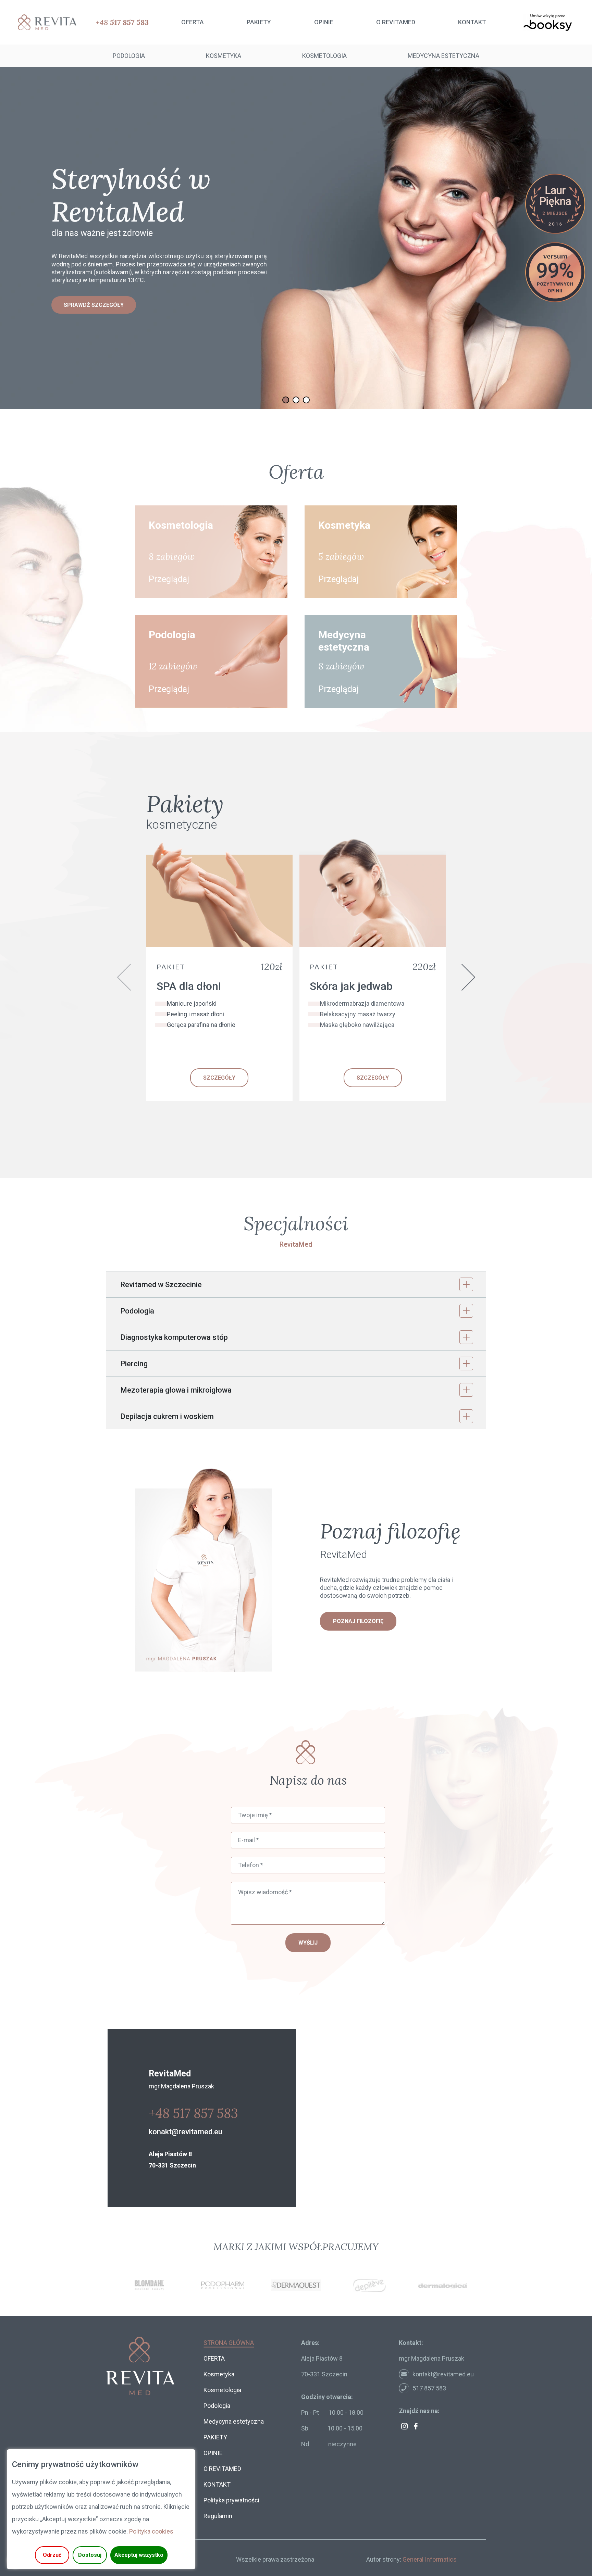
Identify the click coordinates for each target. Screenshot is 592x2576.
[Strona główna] (45, 22)
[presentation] (124, 977)
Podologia (137, 1311)
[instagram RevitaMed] (404, 2426)
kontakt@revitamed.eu (443, 2374)
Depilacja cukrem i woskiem (167, 1416)
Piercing (134, 1364)
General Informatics (430, 2559)
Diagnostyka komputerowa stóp (174, 1337)
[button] (286, 400)
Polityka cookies (151, 2531)
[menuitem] (193, 22)
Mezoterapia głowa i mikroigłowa (176, 1390)
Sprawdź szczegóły (94, 309)
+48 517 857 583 (193, 2113)
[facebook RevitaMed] (416, 2426)
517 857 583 (429, 2388)
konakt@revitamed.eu (186, 2132)
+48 (122, 22)
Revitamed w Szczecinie (161, 1285)
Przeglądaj (169, 579)
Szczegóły (219, 1078)
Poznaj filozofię (358, 1621)
